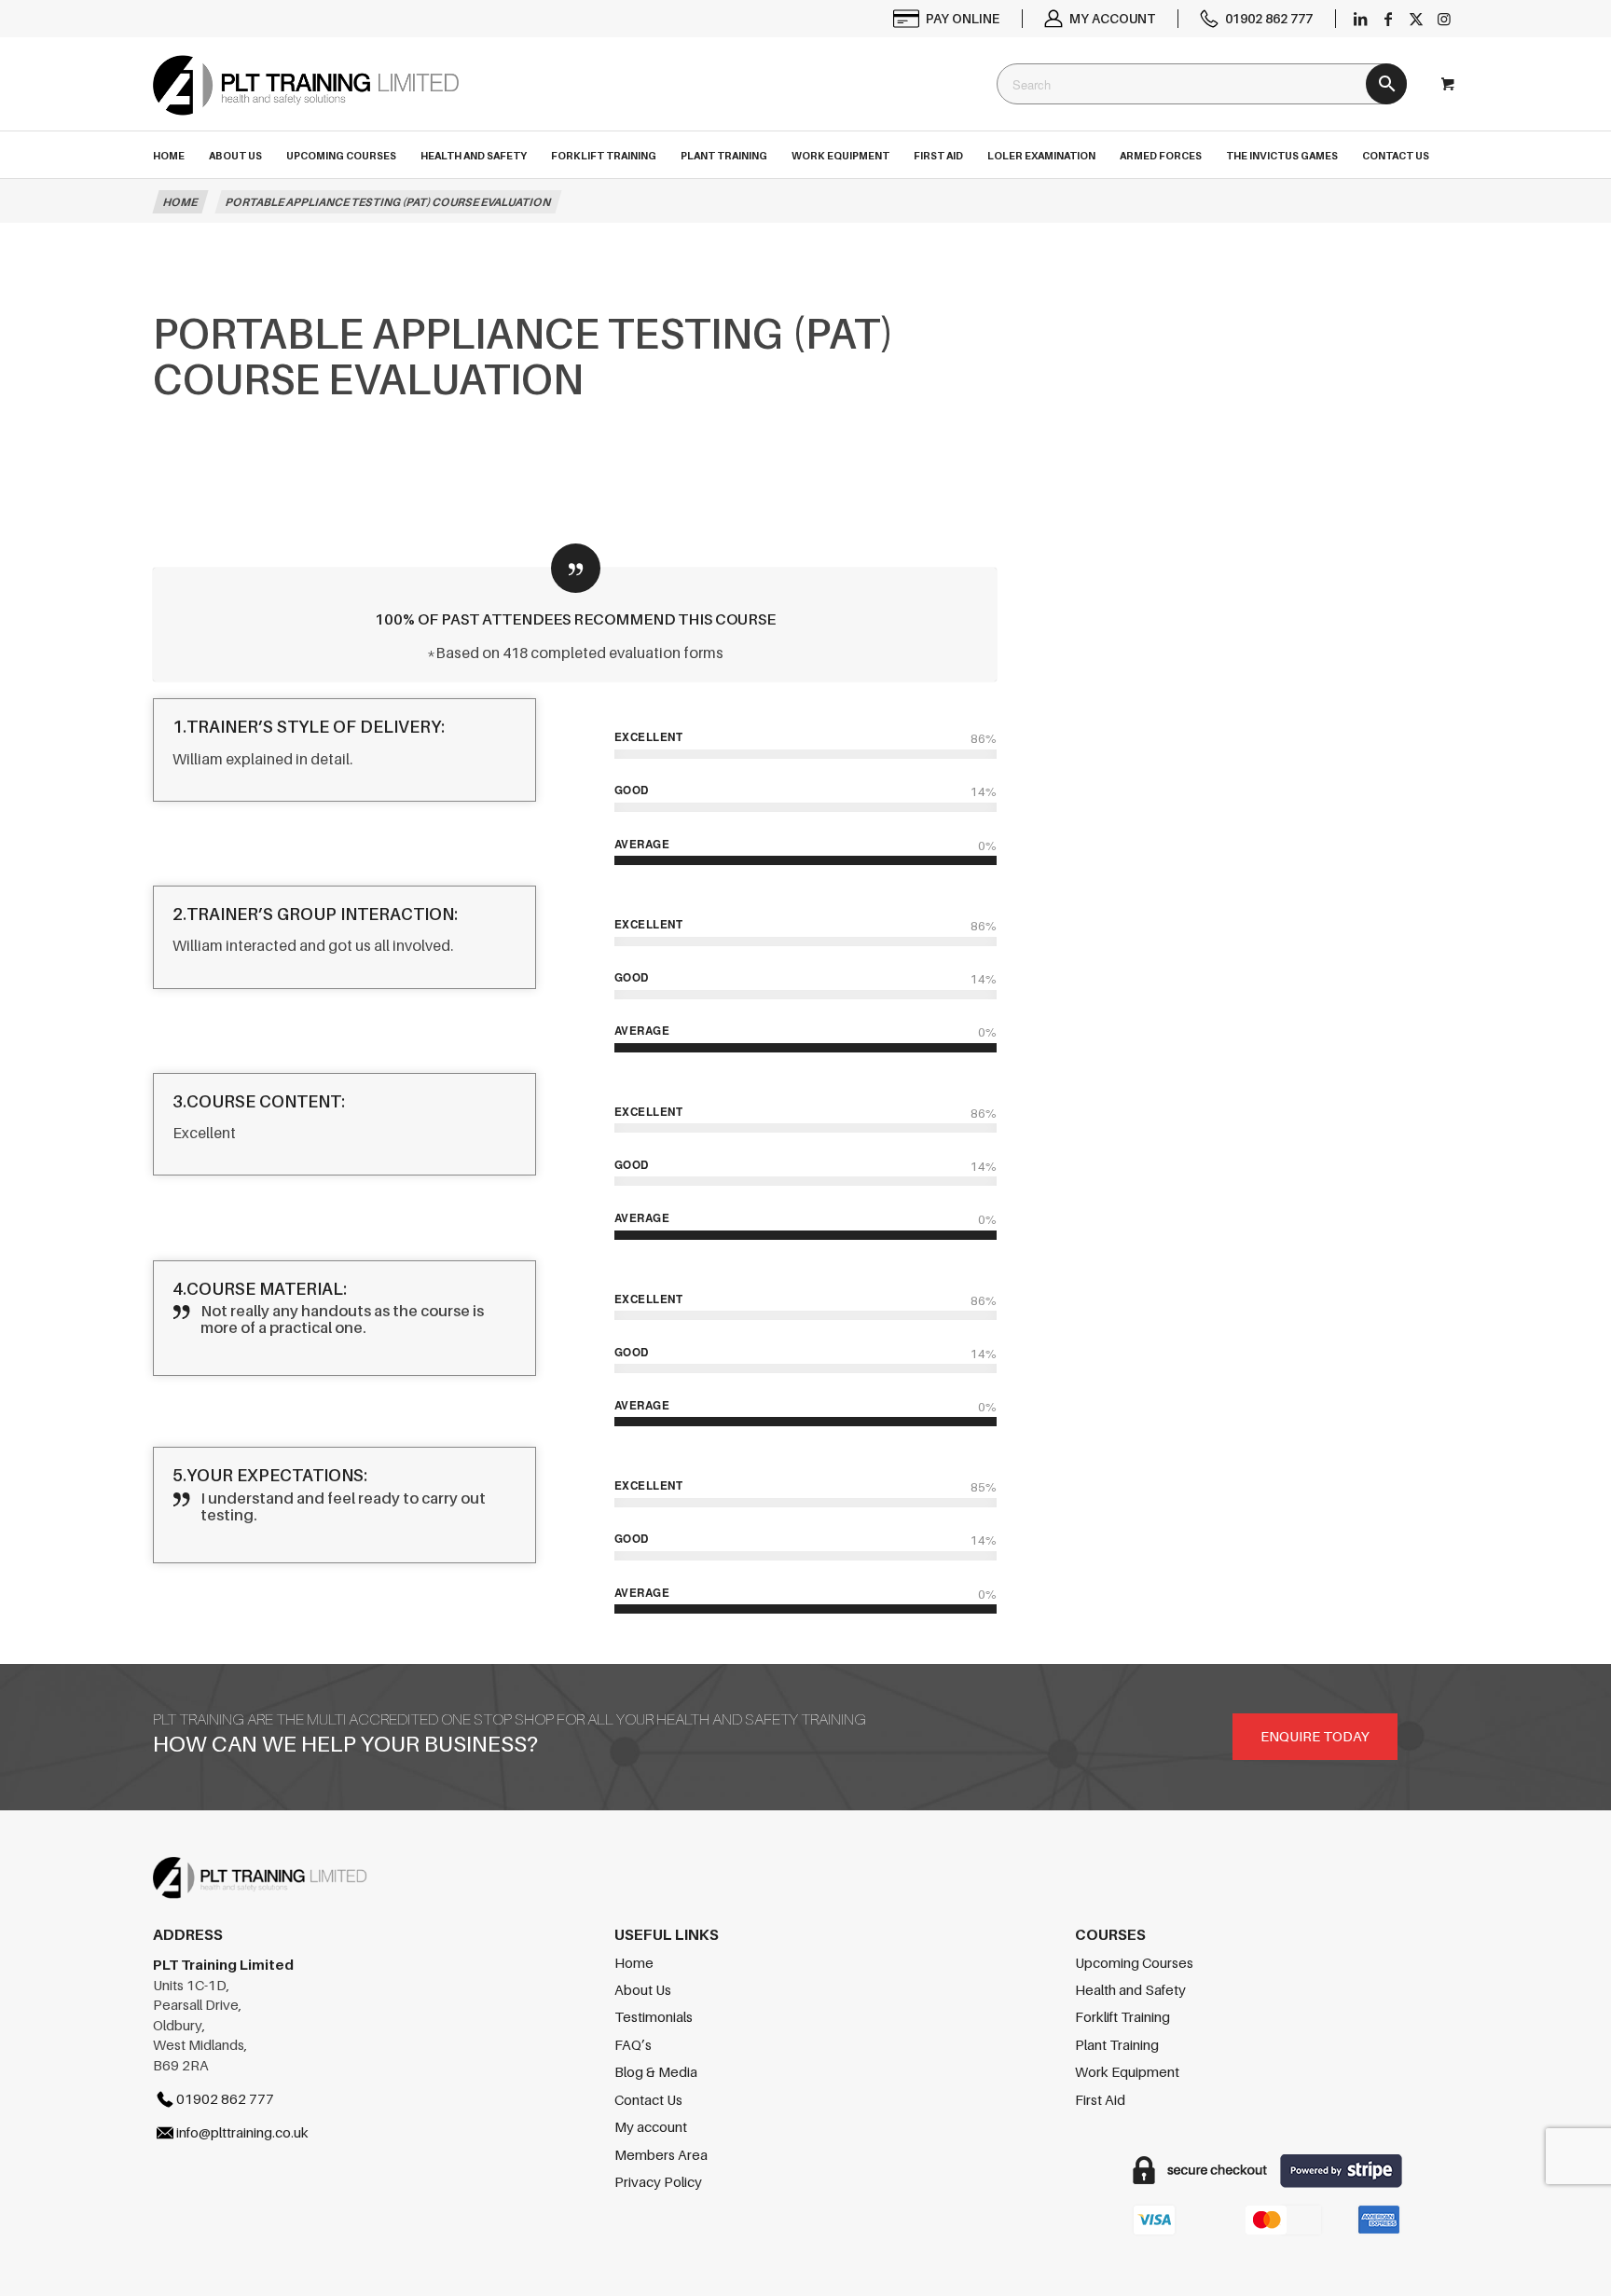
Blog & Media (656, 2071)
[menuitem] (947, 19)
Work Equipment (1127, 2071)
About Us (643, 1989)
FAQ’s (633, 2044)
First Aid (1100, 2099)
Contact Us (648, 2099)
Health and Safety (1130, 1989)
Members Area (661, 2154)
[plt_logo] (306, 102)
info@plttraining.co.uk (242, 2132)
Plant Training (1117, 2044)
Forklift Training (1122, 2016)
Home (634, 1962)
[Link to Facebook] (1388, 19)
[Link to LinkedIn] (1360, 19)
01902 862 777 (1269, 18)
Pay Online (963, 18)
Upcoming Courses (1134, 1962)
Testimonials (654, 2016)
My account (1112, 18)
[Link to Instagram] (1444, 19)
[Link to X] (1416, 19)
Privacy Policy (658, 2181)
